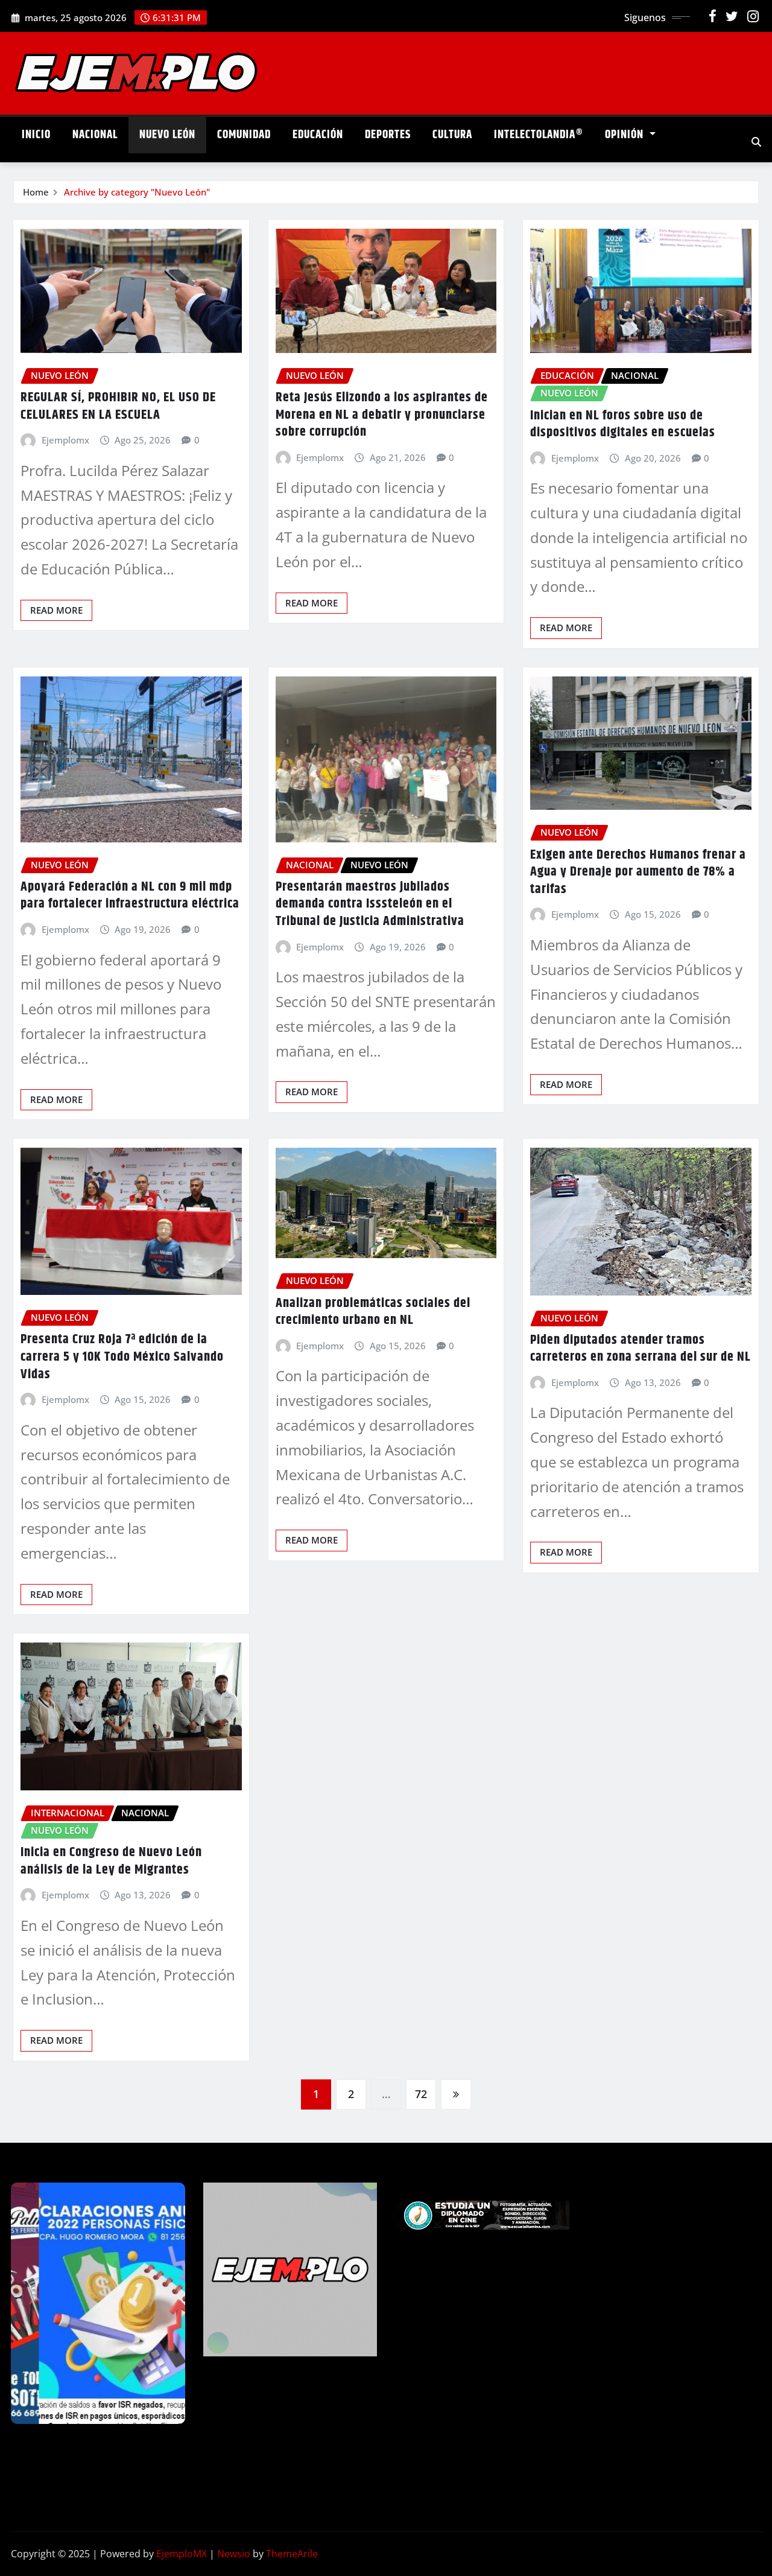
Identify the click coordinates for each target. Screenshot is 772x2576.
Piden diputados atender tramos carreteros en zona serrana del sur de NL (641, 1349)
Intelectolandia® (539, 135)
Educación (318, 135)
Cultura (452, 135)
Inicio (36, 135)
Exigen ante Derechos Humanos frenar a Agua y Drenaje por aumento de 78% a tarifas (638, 872)
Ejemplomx (65, 440)
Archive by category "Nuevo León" (137, 192)
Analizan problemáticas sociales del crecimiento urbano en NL (373, 1312)
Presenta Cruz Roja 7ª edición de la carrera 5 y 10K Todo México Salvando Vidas (122, 1357)
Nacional (95, 135)
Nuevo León (167, 135)
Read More (56, 610)
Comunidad (244, 135)
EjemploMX (182, 2554)
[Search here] (756, 142)
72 (421, 2094)
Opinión (626, 135)
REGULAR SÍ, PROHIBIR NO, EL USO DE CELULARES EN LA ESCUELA (118, 406)
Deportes (388, 135)
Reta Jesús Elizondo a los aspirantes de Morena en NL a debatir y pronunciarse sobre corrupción (382, 415)
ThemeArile (292, 2554)
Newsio (234, 2554)
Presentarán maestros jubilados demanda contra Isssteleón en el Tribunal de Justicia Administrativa (370, 904)
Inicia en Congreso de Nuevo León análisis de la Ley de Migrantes (111, 1861)
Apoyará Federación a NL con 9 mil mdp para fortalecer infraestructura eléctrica (130, 896)
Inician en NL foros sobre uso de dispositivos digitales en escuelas (623, 425)
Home (36, 192)
